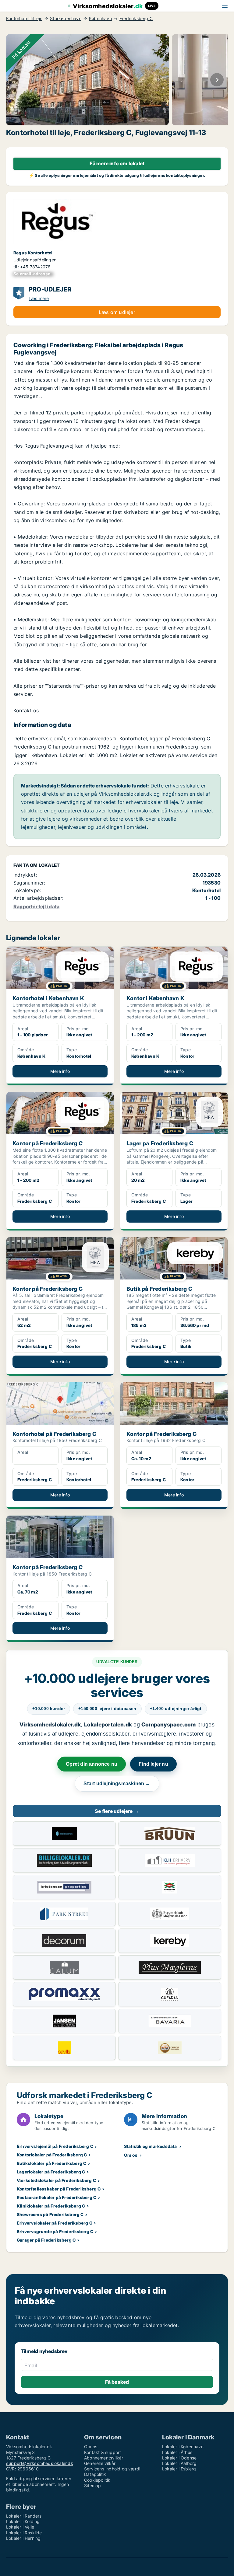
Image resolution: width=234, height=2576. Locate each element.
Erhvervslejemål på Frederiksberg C (55, 2146)
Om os (131, 2155)
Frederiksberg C (136, 19)
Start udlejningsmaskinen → (117, 1784)
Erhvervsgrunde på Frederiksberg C (55, 2231)
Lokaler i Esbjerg (179, 2469)
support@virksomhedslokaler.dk (40, 2463)
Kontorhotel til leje (24, 19)
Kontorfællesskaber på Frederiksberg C (59, 2189)
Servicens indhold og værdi (112, 2469)
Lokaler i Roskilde (24, 2533)
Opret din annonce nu (92, 1764)
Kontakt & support (103, 2452)
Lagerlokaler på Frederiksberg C (51, 2172)
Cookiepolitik (97, 2480)
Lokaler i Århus (177, 2452)
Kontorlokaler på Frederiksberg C (52, 2155)
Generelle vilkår (100, 2463)
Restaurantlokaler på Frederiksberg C (57, 2197)
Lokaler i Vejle (20, 2527)
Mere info (60, 1071)
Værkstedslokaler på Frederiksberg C (56, 2180)
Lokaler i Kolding (23, 2521)
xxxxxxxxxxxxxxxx (33, 274)
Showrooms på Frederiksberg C (50, 2214)
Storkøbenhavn (66, 19)
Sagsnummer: (29, 883)
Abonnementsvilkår (104, 2458)
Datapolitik (95, 2474)
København (100, 19)
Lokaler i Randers (24, 2516)
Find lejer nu (153, 1764)
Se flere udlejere (117, 1811)
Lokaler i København (183, 2447)
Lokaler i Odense (179, 2458)
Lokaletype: (27, 890)
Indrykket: (25, 875)
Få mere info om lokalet (117, 163)
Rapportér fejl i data (36, 906)
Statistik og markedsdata (151, 2146)
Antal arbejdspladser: (38, 898)
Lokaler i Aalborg (179, 2463)
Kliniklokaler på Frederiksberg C (51, 2206)
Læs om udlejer (117, 312)
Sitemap (92, 2485)
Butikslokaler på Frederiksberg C (51, 2163)
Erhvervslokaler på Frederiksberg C (55, 2223)
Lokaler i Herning (23, 2538)
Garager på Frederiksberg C (46, 2240)
